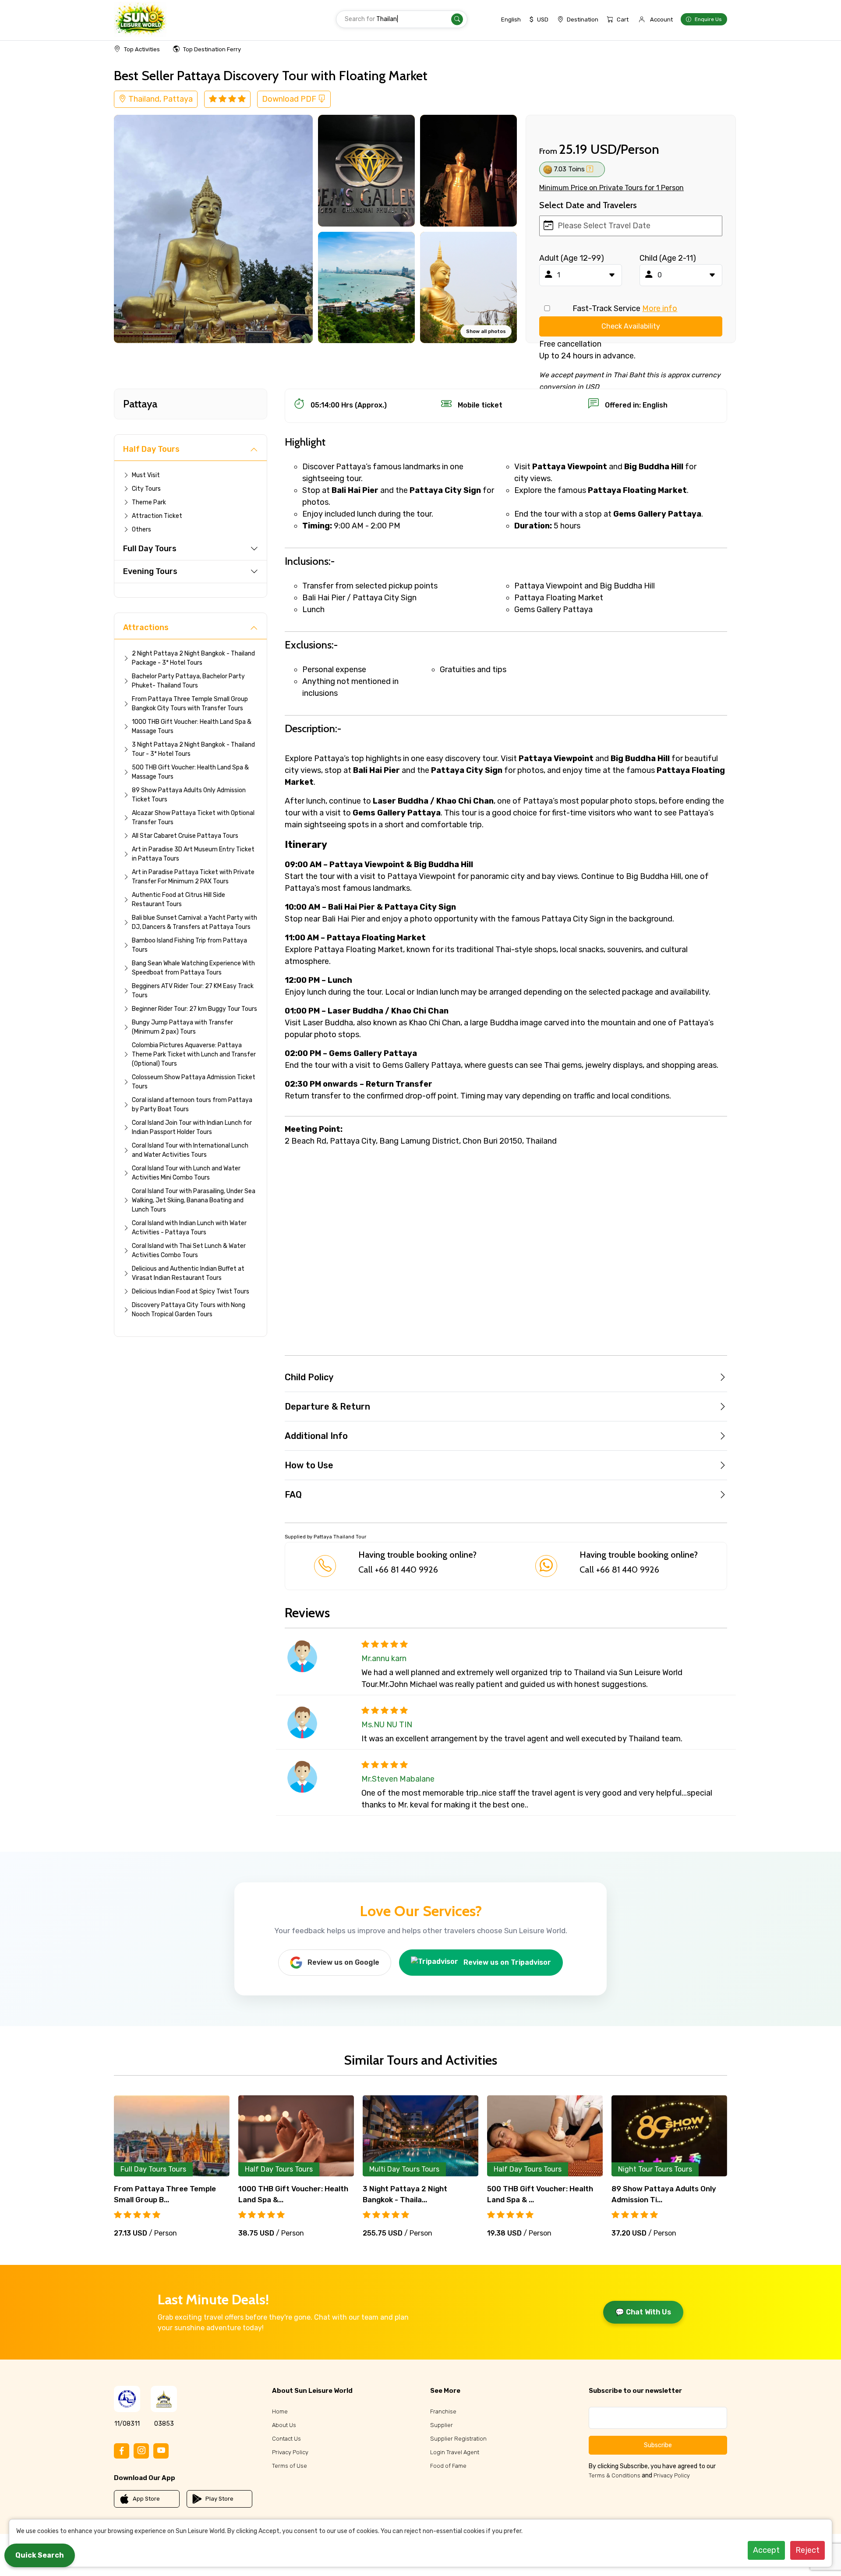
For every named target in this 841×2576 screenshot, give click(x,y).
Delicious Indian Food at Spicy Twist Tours (191, 1292)
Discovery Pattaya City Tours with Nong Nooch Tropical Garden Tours (189, 1310)
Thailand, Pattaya (160, 99)
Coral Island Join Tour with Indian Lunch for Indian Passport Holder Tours (192, 1127)
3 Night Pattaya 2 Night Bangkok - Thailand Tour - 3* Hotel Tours (193, 749)
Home (280, 2411)
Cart (623, 19)
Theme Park (149, 502)
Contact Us (286, 2439)
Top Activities (142, 49)
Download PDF (290, 99)
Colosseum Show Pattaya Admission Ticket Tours (194, 1082)
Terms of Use (290, 2466)
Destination (583, 19)
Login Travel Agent (455, 2452)
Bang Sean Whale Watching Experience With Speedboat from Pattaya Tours (193, 968)
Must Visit (146, 475)
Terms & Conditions (615, 2475)
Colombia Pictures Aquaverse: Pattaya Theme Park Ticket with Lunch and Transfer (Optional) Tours (194, 1054)
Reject (807, 2550)
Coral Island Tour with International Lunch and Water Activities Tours (190, 1150)
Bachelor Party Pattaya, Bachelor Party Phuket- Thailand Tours (188, 681)
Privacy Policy (290, 2452)
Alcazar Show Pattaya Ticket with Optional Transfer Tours (193, 818)
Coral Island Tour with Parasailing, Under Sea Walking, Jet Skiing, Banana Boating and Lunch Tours (194, 1200)
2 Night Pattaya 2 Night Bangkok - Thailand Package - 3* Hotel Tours (193, 658)
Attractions (146, 627)
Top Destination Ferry (212, 49)
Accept (766, 2550)
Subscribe (658, 2445)
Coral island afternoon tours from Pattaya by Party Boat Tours (192, 1105)
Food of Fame (448, 2466)
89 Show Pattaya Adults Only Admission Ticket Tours (189, 795)
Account (661, 19)
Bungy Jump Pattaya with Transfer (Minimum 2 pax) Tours (182, 1027)
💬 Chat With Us (643, 2312)
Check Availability (631, 326)
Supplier (442, 2425)
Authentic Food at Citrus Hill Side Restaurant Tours (178, 900)
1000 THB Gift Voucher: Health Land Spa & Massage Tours (192, 726)
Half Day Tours (151, 449)
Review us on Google (343, 1962)
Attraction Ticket (157, 516)
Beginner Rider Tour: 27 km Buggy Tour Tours (194, 1009)
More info (660, 308)
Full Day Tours (150, 549)
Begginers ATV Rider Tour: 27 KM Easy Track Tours (193, 991)
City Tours (146, 489)
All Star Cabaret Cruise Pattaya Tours (185, 836)
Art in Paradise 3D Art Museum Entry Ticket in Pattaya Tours (193, 854)
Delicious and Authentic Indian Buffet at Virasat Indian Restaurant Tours (188, 1273)
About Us (284, 2425)
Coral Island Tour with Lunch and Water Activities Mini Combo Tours (186, 1173)
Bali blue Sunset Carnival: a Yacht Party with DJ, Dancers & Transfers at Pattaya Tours (194, 922)
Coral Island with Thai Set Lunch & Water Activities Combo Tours (189, 1251)
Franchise (443, 2411)
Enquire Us (708, 19)
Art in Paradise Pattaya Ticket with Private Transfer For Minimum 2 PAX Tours (193, 877)
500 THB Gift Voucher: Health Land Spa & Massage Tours (190, 772)
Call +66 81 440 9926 (398, 1570)
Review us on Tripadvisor (507, 1962)
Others (141, 530)
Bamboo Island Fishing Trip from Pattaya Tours (189, 945)
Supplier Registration (458, 2439)
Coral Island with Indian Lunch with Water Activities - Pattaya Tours (189, 1228)
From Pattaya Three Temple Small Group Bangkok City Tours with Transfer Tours (190, 704)
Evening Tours (150, 571)
